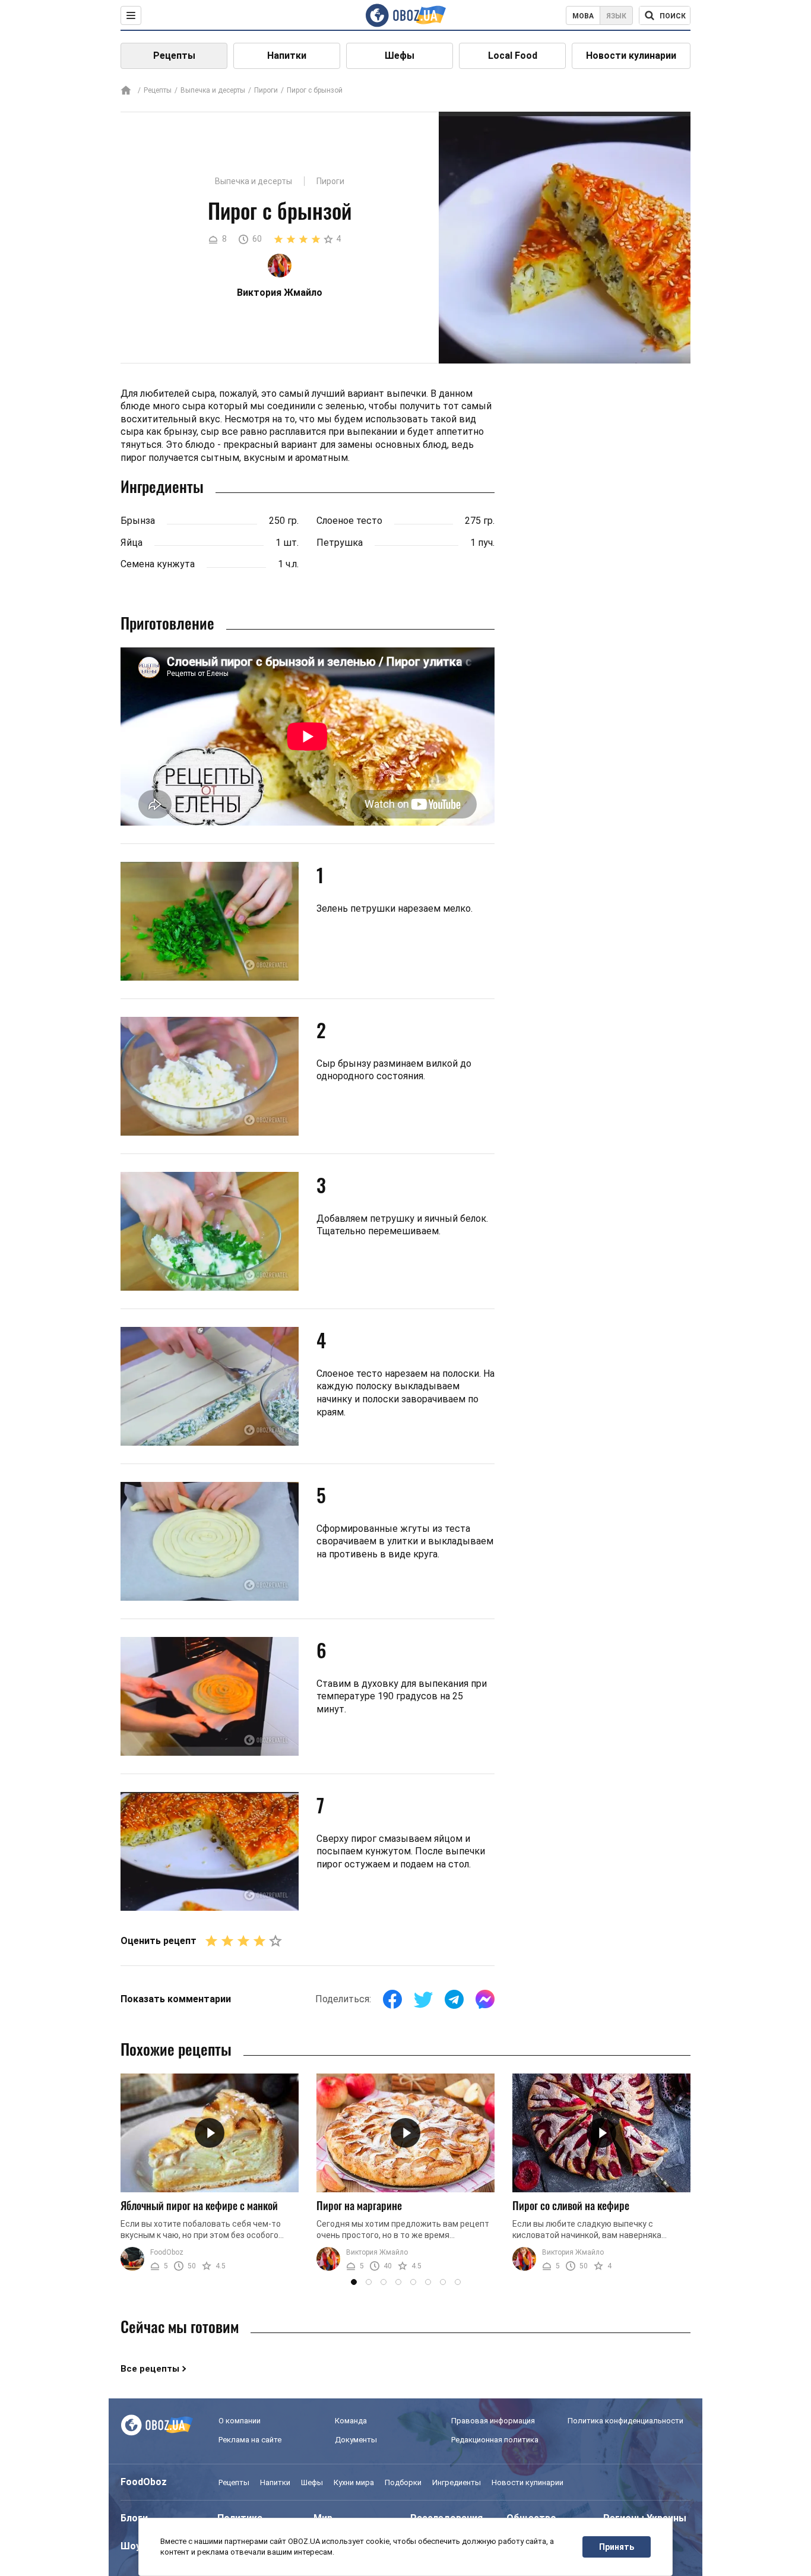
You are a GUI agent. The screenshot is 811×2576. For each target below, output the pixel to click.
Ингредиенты (457, 2482)
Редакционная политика (495, 2440)
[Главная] (126, 91)
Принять (617, 2547)
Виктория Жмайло (377, 2252)
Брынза (138, 521)
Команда (351, 2421)
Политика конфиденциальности (625, 2421)
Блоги (134, 2518)
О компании (240, 2421)
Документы (356, 2440)
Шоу (131, 2546)
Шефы (400, 56)
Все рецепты (150, 2369)
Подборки (403, 2482)
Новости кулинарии (631, 56)
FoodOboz (167, 2252)
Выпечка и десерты (213, 90)
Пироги (266, 90)
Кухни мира (354, 2482)
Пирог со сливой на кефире (571, 2205)
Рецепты (174, 56)
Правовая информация (493, 2421)
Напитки (287, 56)
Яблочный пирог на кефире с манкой (199, 2205)
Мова (583, 16)
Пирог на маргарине (359, 2205)
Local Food (513, 56)
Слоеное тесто (349, 521)
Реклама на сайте (250, 2440)
